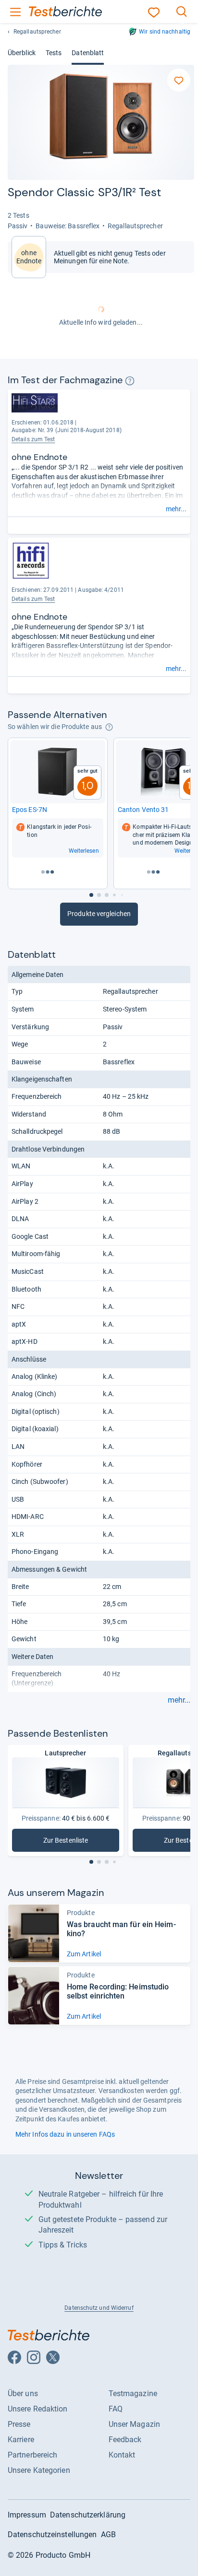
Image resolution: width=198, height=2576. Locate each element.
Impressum (27, 2515)
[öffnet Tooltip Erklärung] (130, 381)
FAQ (116, 2409)
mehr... (176, 509)
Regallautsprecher (37, 32)
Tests (54, 53)
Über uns (23, 2394)
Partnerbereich (32, 2455)
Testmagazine (133, 2394)
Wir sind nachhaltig (165, 32)
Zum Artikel (84, 1954)
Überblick (22, 53)
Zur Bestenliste (76, 1842)
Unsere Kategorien (39, 2470)
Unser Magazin (134, 2424)
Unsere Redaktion (38, 2409)
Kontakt (122, 2455)
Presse (19, 2424)
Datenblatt (88, 53)
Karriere (21, 2440)
